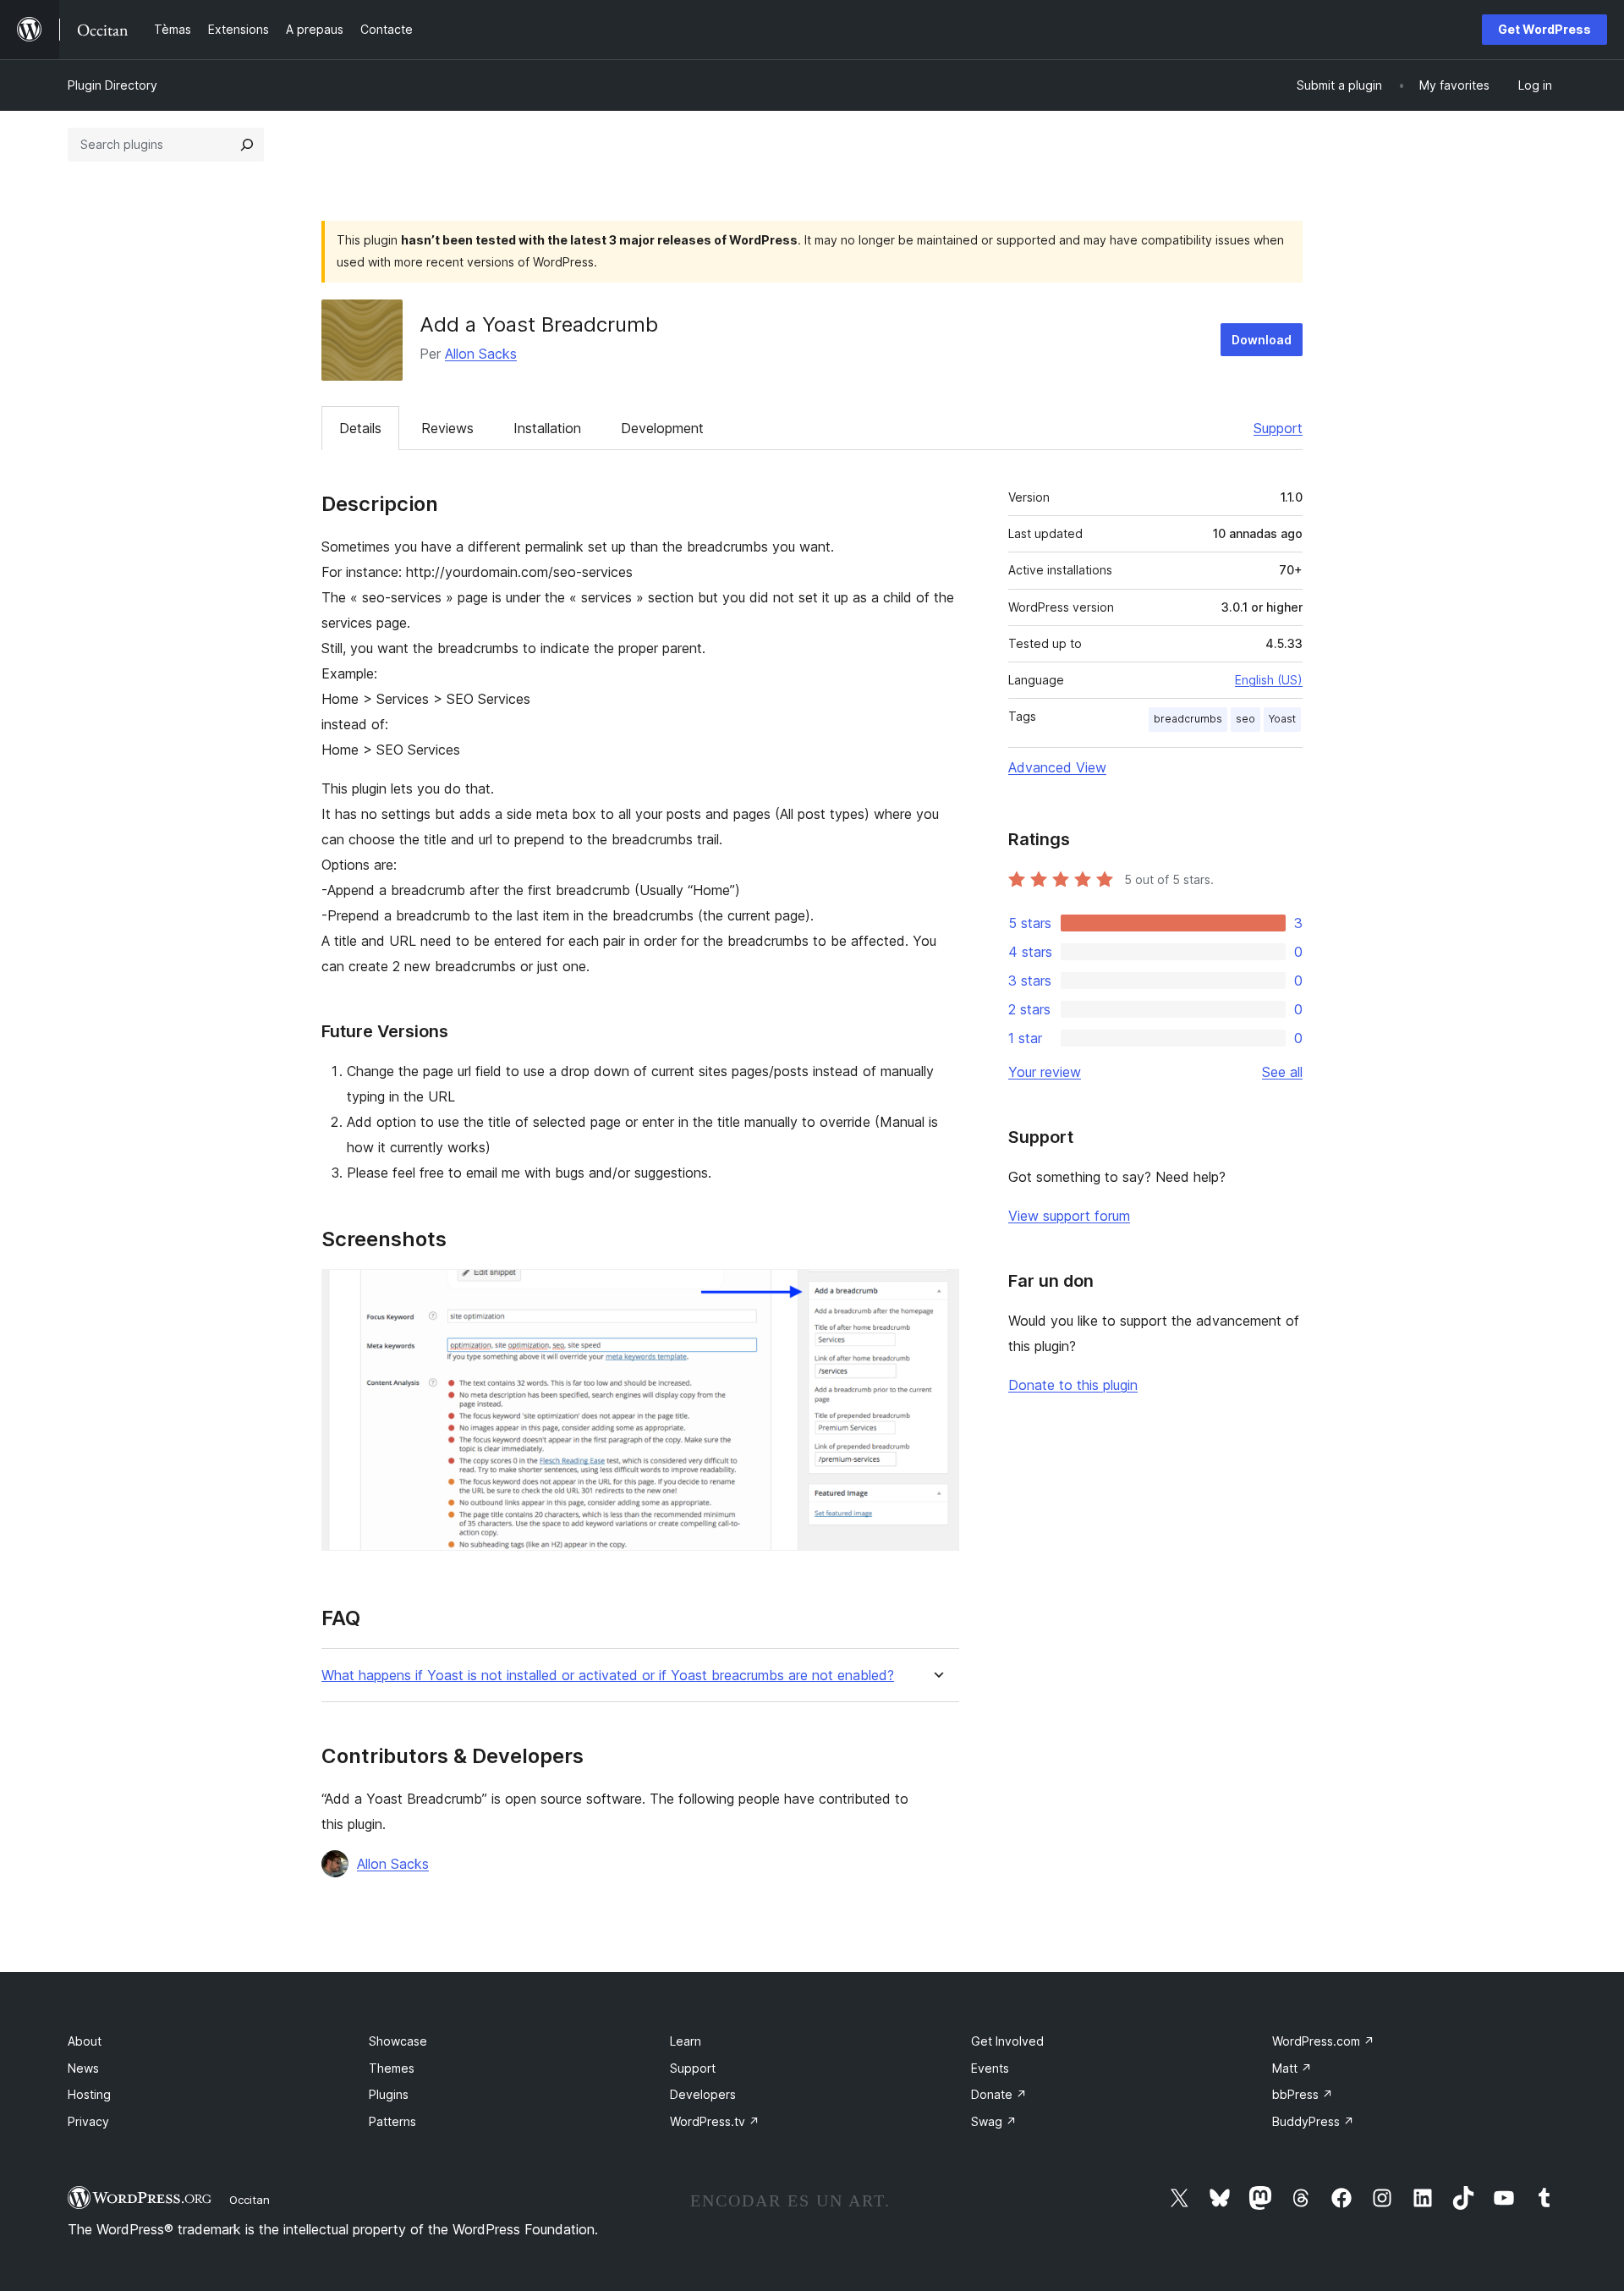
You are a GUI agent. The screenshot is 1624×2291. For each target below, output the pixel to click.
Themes (392, 2068)
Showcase (398, 2041)
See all (1282, 1072)
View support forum (1069, 1216)
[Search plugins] (247, 145)
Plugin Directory (112, 85)
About (85, 2041)
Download (1262, 340)
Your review (1045, 1072)
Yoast (1282, 719)
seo (1245, 719)
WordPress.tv (715, 2121)
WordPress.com (1323, 2041)
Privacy (88, 2121)
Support (1278, 428)
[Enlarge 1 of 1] (936, 1292)
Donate (999, 2094)
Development (662, 428)
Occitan (250, 2200)
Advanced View (1057, 767)
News (83, 2068)
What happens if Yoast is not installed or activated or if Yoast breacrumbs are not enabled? (608, 1676)
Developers (703, 2094)
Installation (547, 428)
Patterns (392, 2121)
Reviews (447, 428)
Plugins (389, 2094)
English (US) (1269, 680)
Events (990, 2068)
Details (360, 428)
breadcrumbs (1188, 719)
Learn (686, 2041)
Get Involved (1007, 2041)
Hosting (89, 2094)
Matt (1292, 2068)
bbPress (1303, 2094)
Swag (994, 2121)
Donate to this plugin (1073, 1385)
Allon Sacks (481, 354)
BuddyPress (1313, 2121)
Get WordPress (1544, 29)
